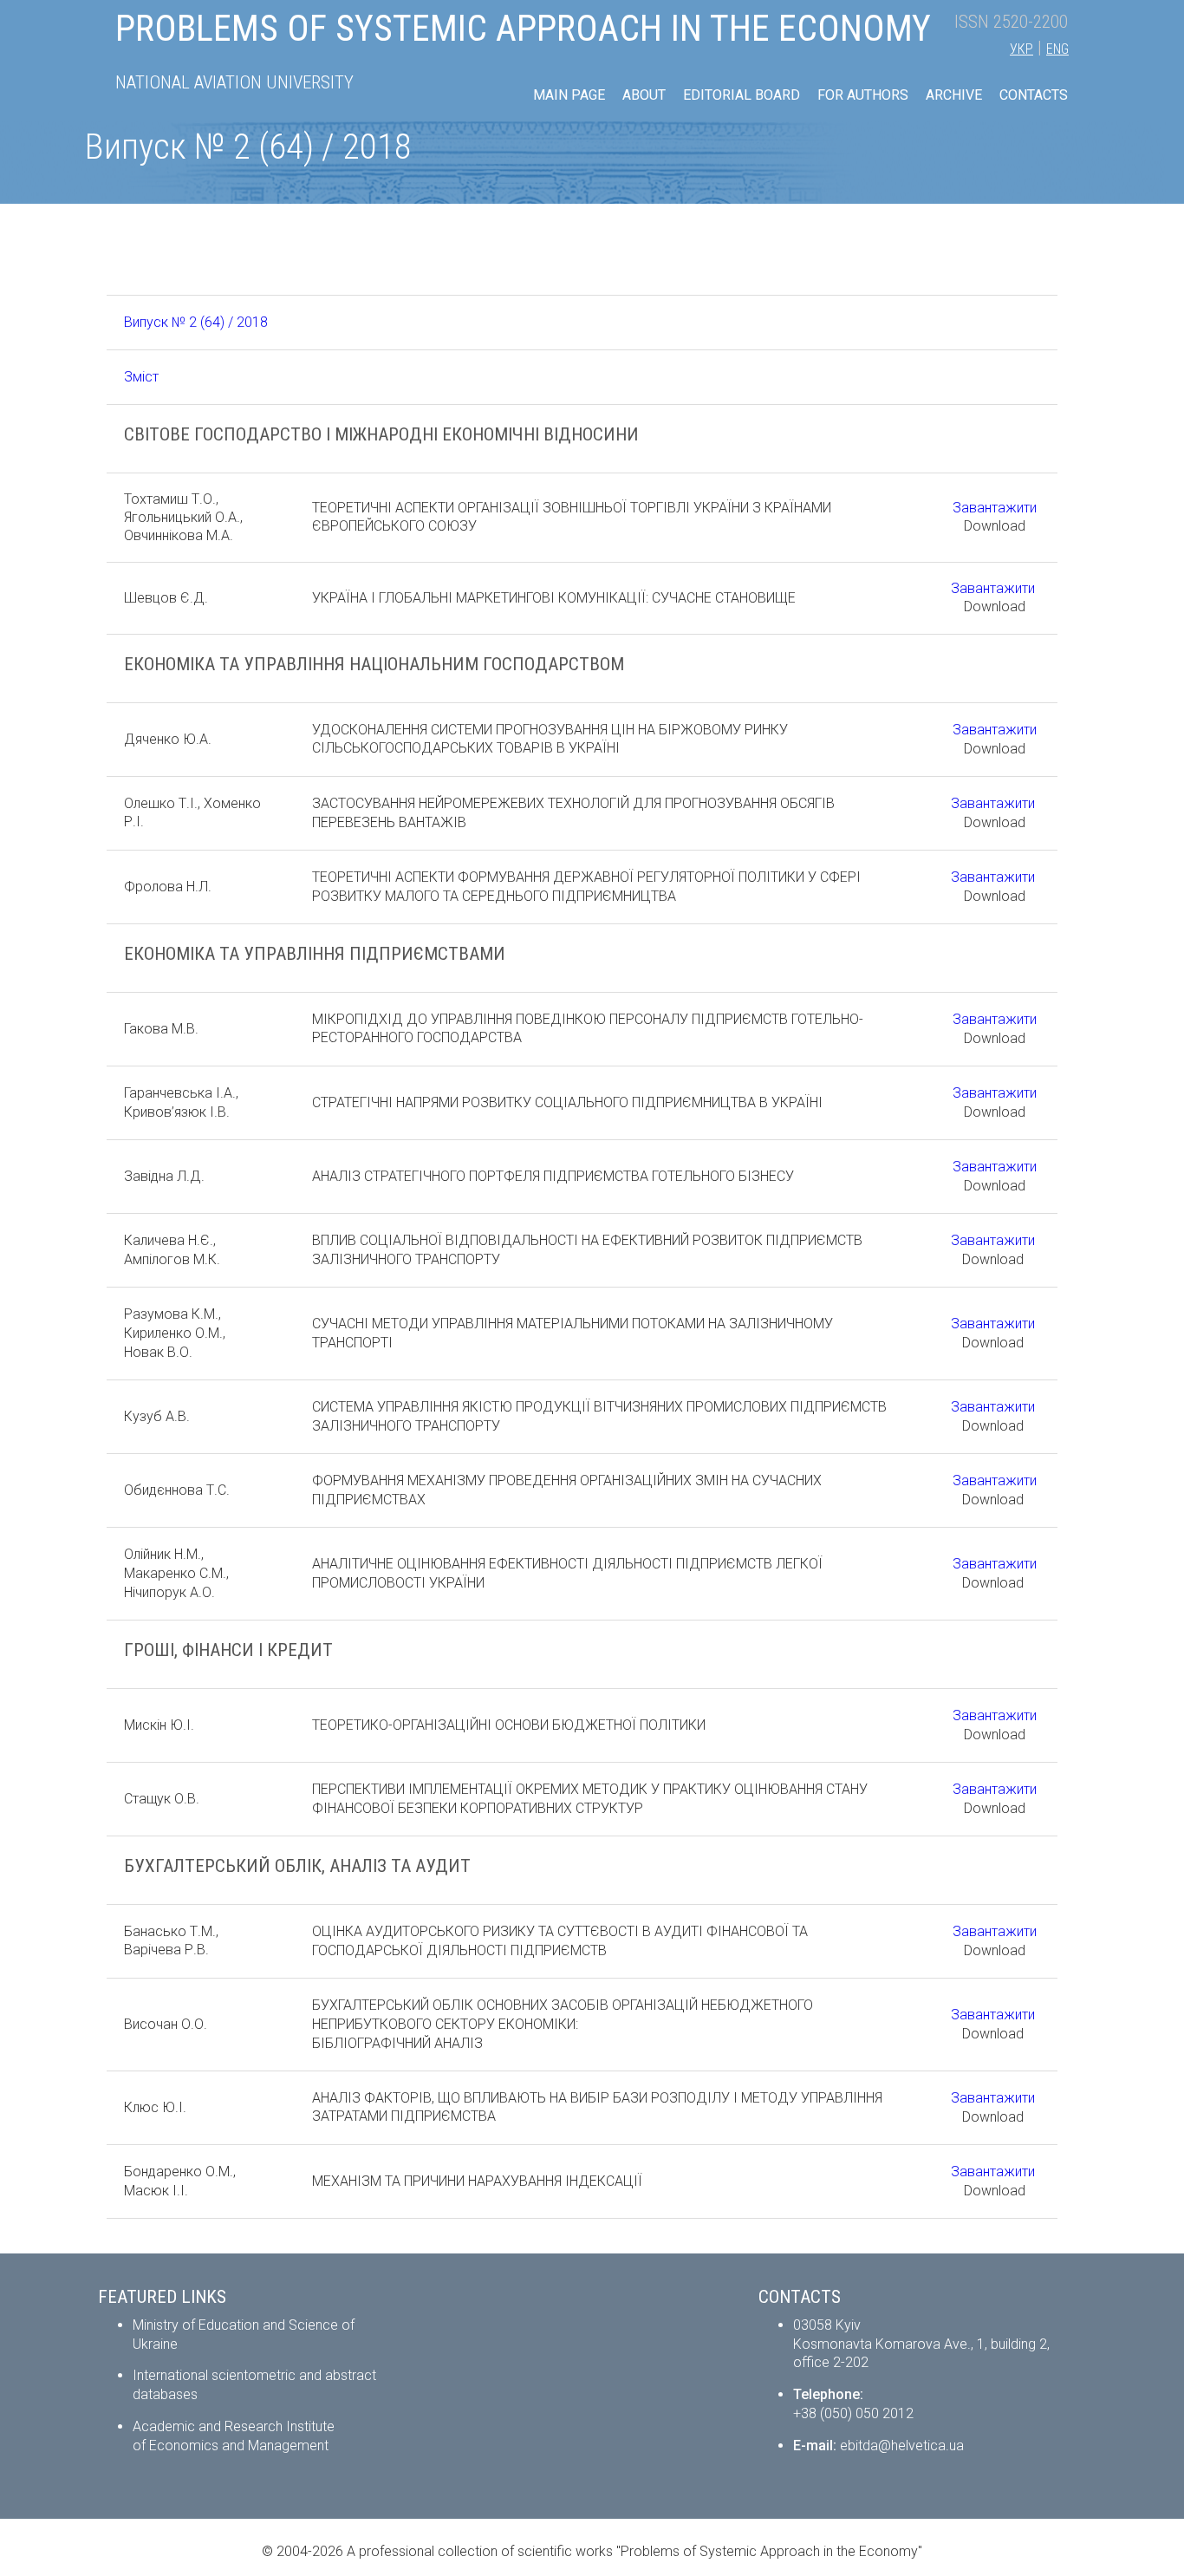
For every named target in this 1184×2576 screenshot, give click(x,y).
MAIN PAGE (569, 95)
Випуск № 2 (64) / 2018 (196, 322)
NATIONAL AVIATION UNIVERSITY (234, 82)
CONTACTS (1034, 95)
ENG (1057, 49)
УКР (1021, 49)
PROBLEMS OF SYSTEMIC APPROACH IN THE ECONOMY (523, 28)
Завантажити (995, 508)
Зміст (141, 377)
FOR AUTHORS (863, 95)
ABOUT (644, 95)
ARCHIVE (954, 95)
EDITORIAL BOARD (742, 95)
